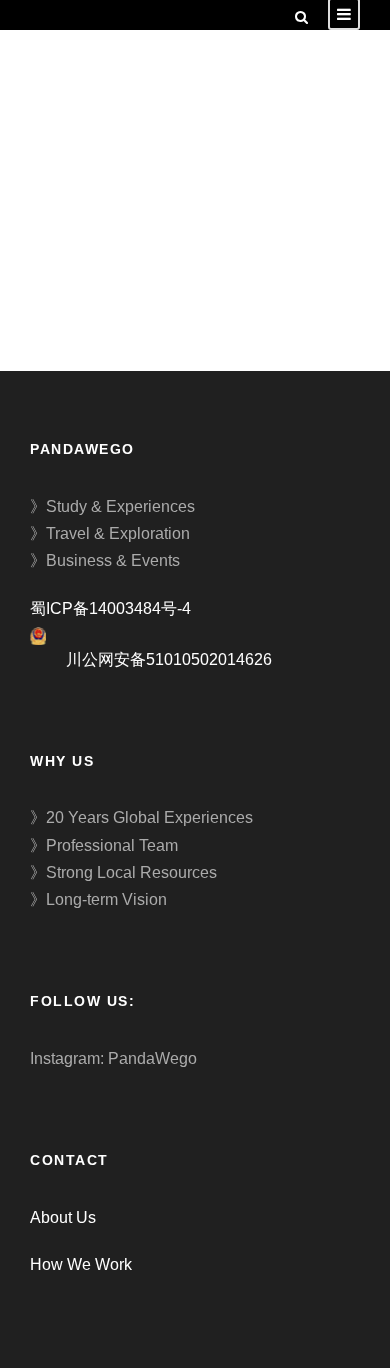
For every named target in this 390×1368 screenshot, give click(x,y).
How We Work (81, 1264)
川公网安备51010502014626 (169, 659)
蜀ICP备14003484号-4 (110, 608)
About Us (63, 1217)
